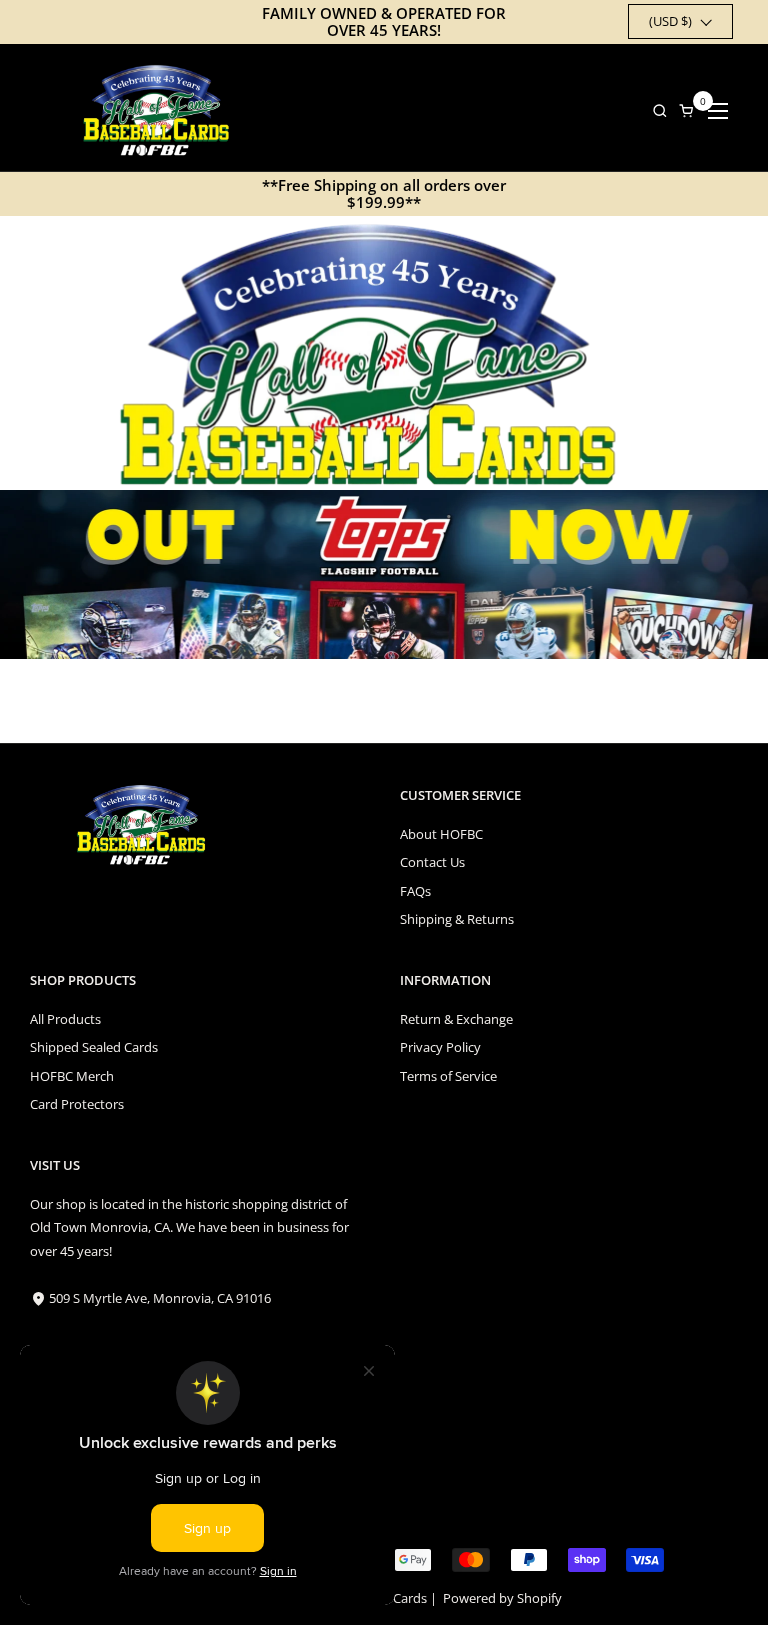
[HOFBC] (160, 110)
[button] (654, 110)
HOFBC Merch (72, 1076)
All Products (65, 1019)
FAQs (415, 891)
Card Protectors (77, 1104)
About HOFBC (441, 834)
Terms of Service (448, 1076)
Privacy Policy (440, 1047)
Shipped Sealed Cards (94, 1047)
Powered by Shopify (502, 1598)
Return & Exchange (456, 1019)
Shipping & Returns (457, 919)
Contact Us (432, 862)
